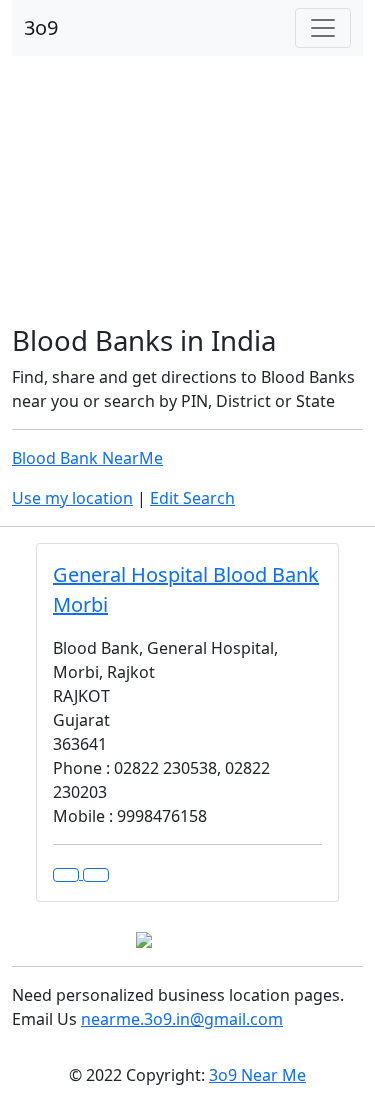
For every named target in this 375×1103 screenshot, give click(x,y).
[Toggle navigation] (323, 28)
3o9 (41, 27)
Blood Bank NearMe (87, 458)
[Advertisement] (187, 192)
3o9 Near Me (257, 1075)
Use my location (72, 498)
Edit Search (192, 498)
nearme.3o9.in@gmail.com (182, 1019)
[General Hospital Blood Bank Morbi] (96, 875)
